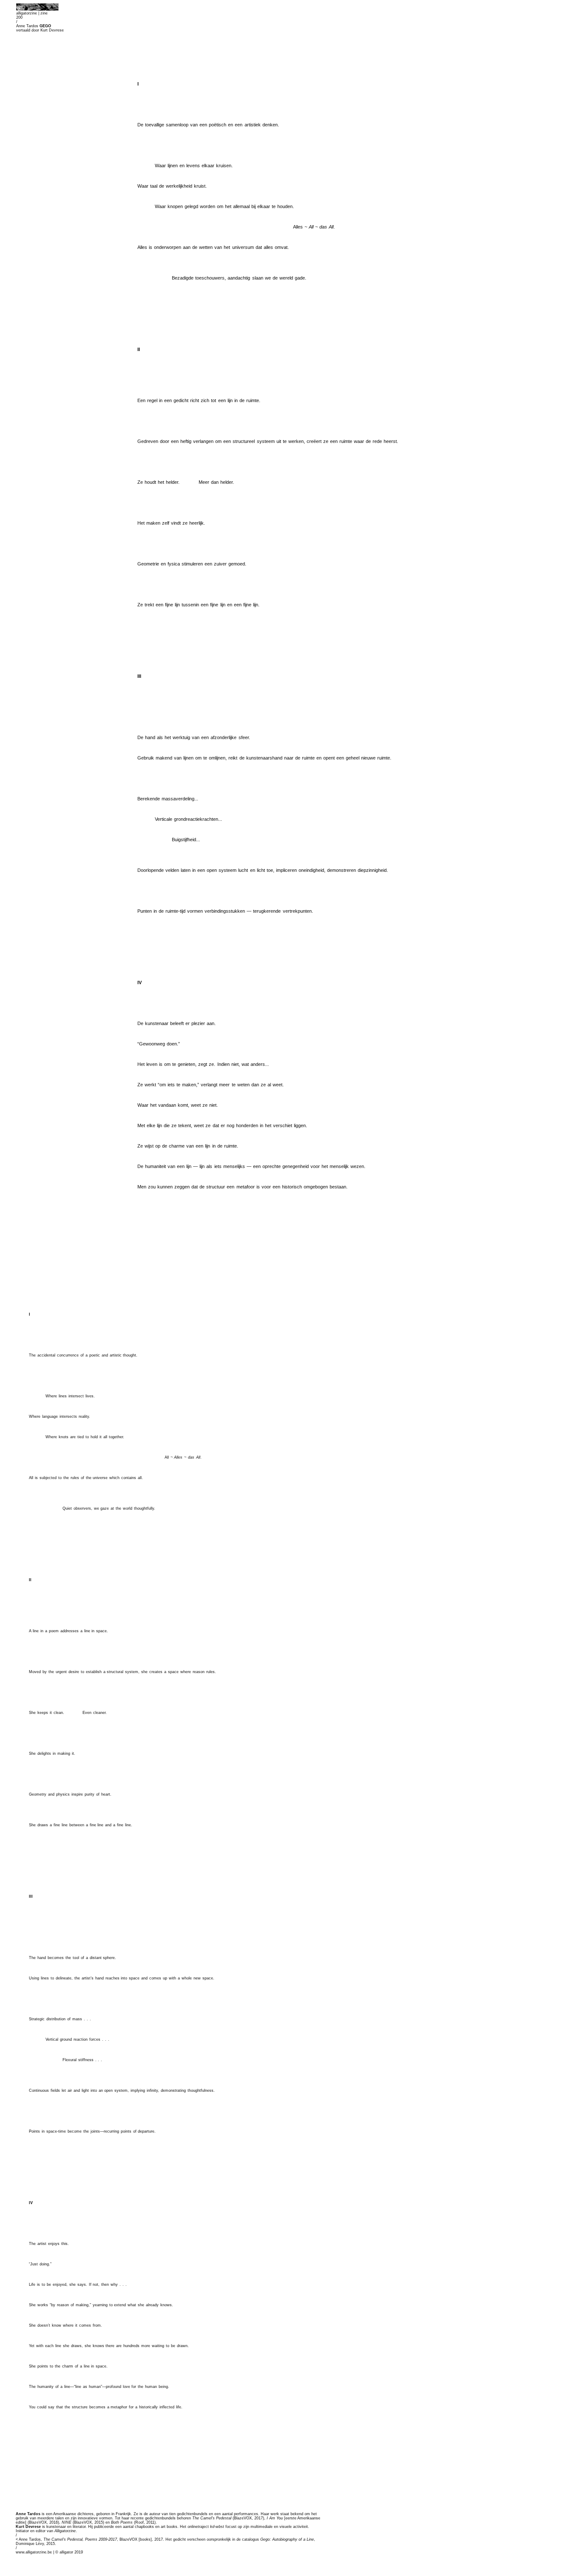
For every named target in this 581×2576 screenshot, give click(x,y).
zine (44, 13)
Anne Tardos (28, 2514)
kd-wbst (217, 2527)
